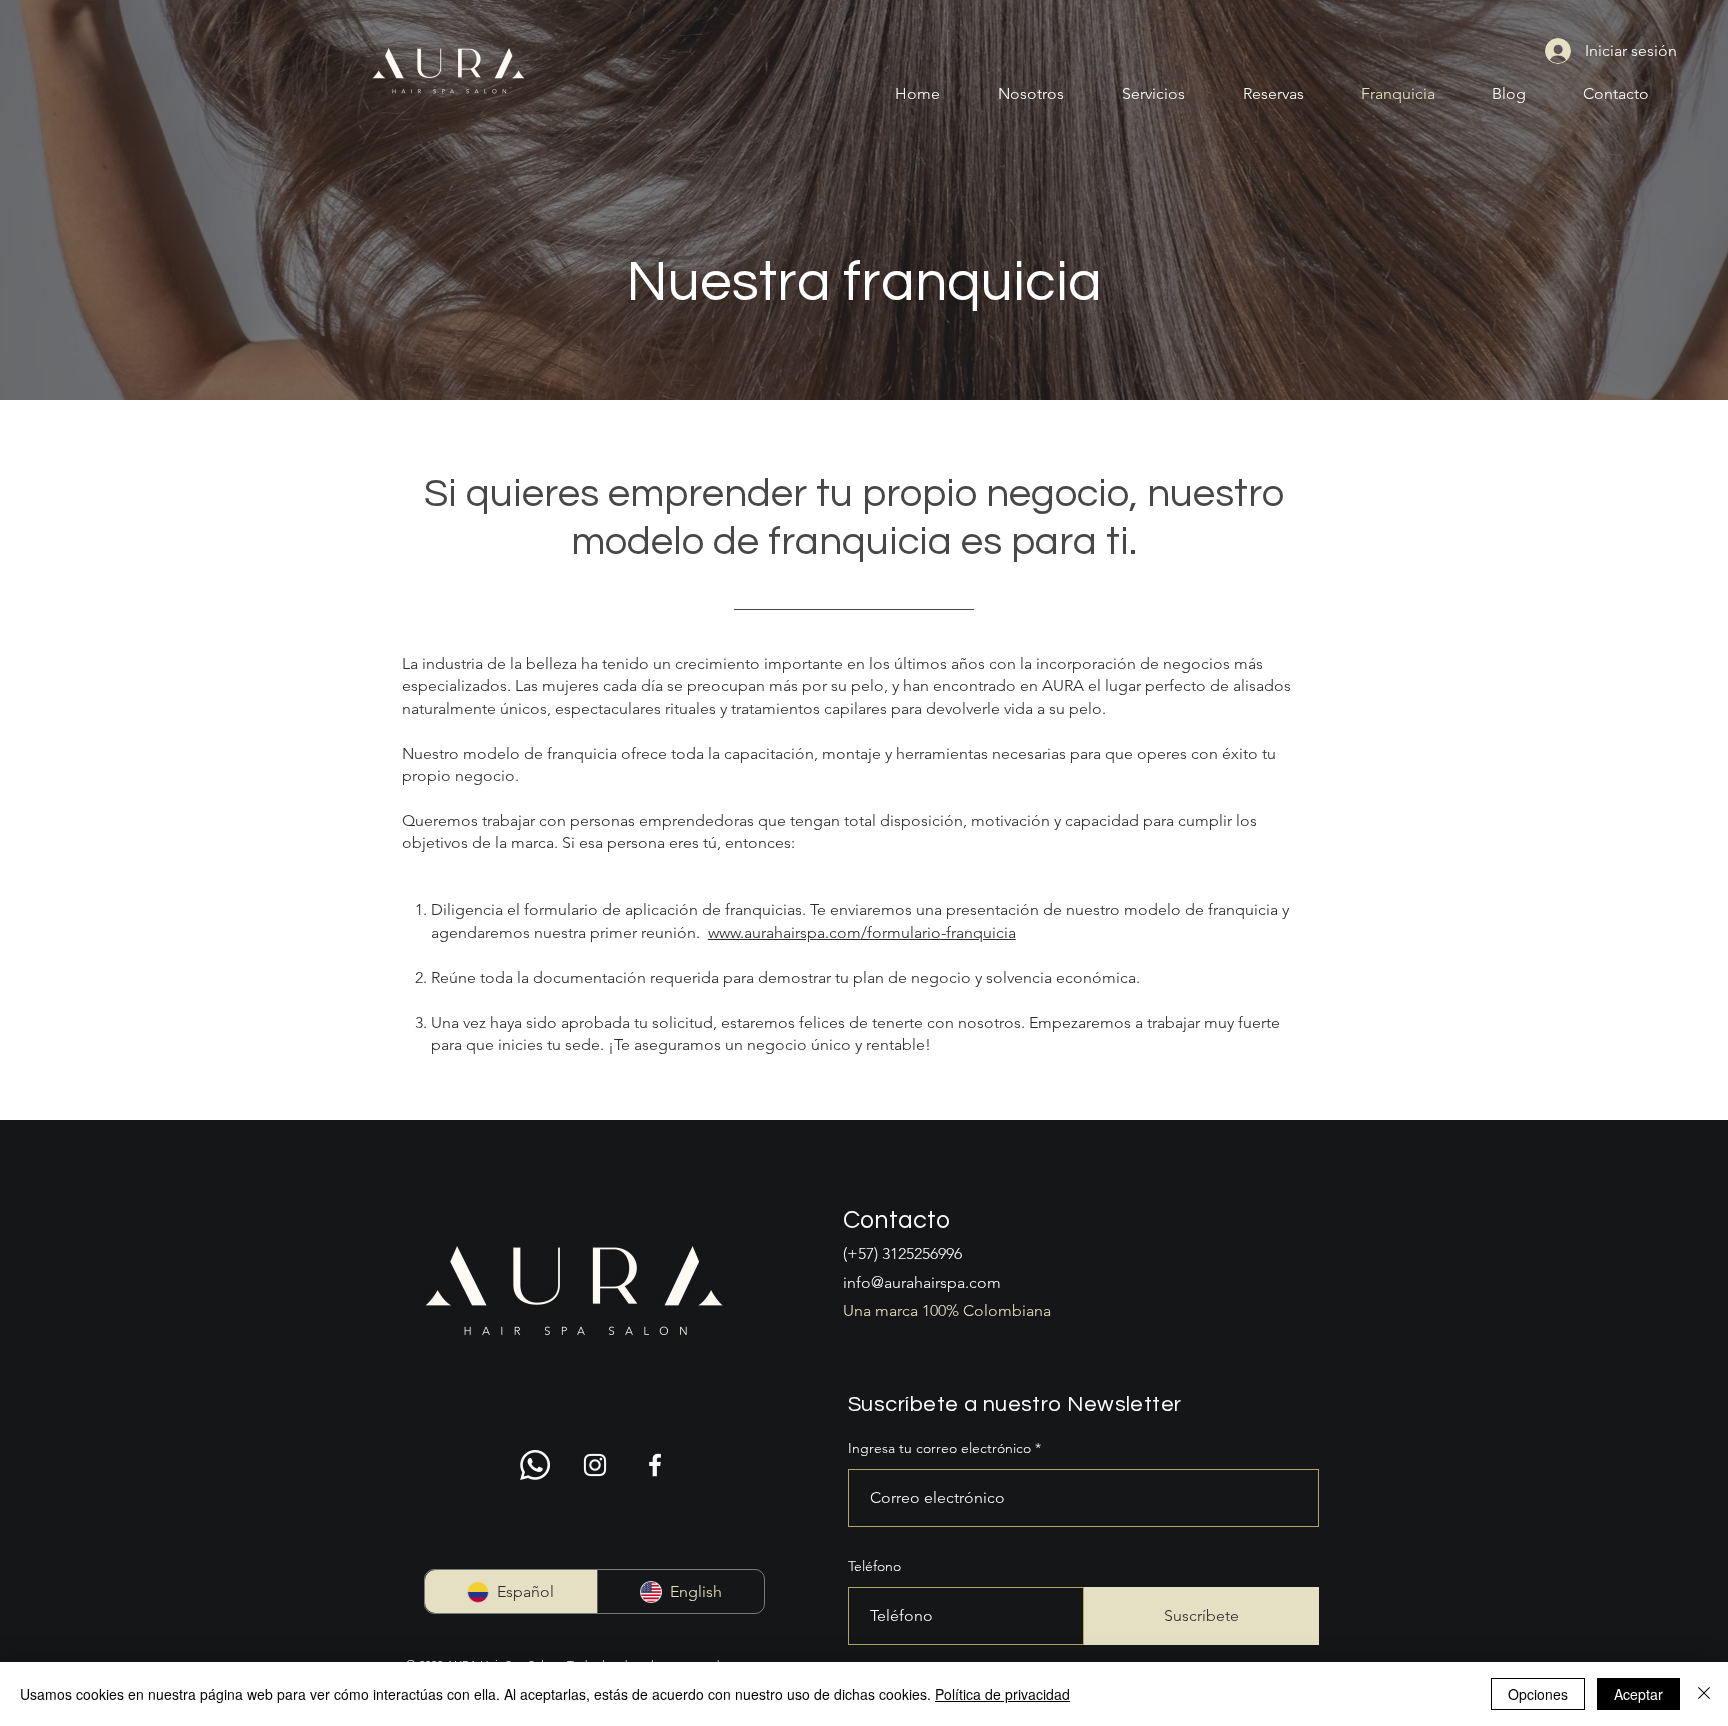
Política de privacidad (1002, 1694)
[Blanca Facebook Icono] (655, 1465)
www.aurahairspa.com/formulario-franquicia (862, 932)
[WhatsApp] (535, 1465)
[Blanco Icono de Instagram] (595, 1465)
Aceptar (1638, 1694)
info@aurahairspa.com (922, 1282)
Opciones (1538, 1694)
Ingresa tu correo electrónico (939, 1448)
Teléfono (874, 1566)
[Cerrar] (1704, 1694)
